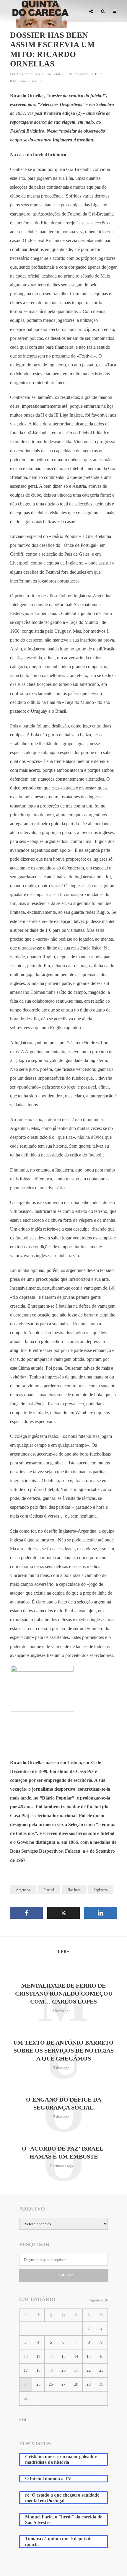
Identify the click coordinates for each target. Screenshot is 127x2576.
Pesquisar (64, 2275)
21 (76, 2370)
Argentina (23, 1890)
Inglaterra (101, 1890)
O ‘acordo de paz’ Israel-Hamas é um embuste (63, 2152)
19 (51, 2370)
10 (26, 2356)
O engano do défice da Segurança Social (64, 2103)
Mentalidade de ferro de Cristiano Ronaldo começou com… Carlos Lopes (64, 1993)
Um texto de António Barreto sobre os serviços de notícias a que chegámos (63, 2050)
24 (26, 2384)
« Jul (23, 2420)
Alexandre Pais (28, 74)
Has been (74, 1890)
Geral (56, 74)
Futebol (49, 1890)
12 (51, 2356)
